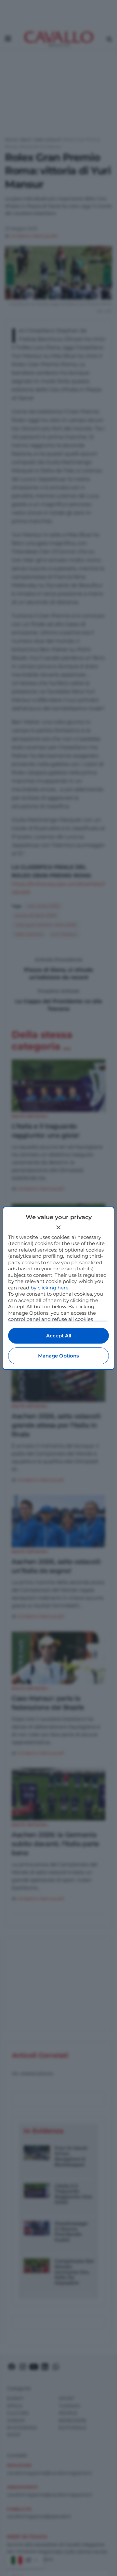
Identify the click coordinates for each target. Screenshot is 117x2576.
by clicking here (50, 1288)
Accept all (59, 1336)
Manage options (58, 1356)
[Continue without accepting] (58, 1227)
